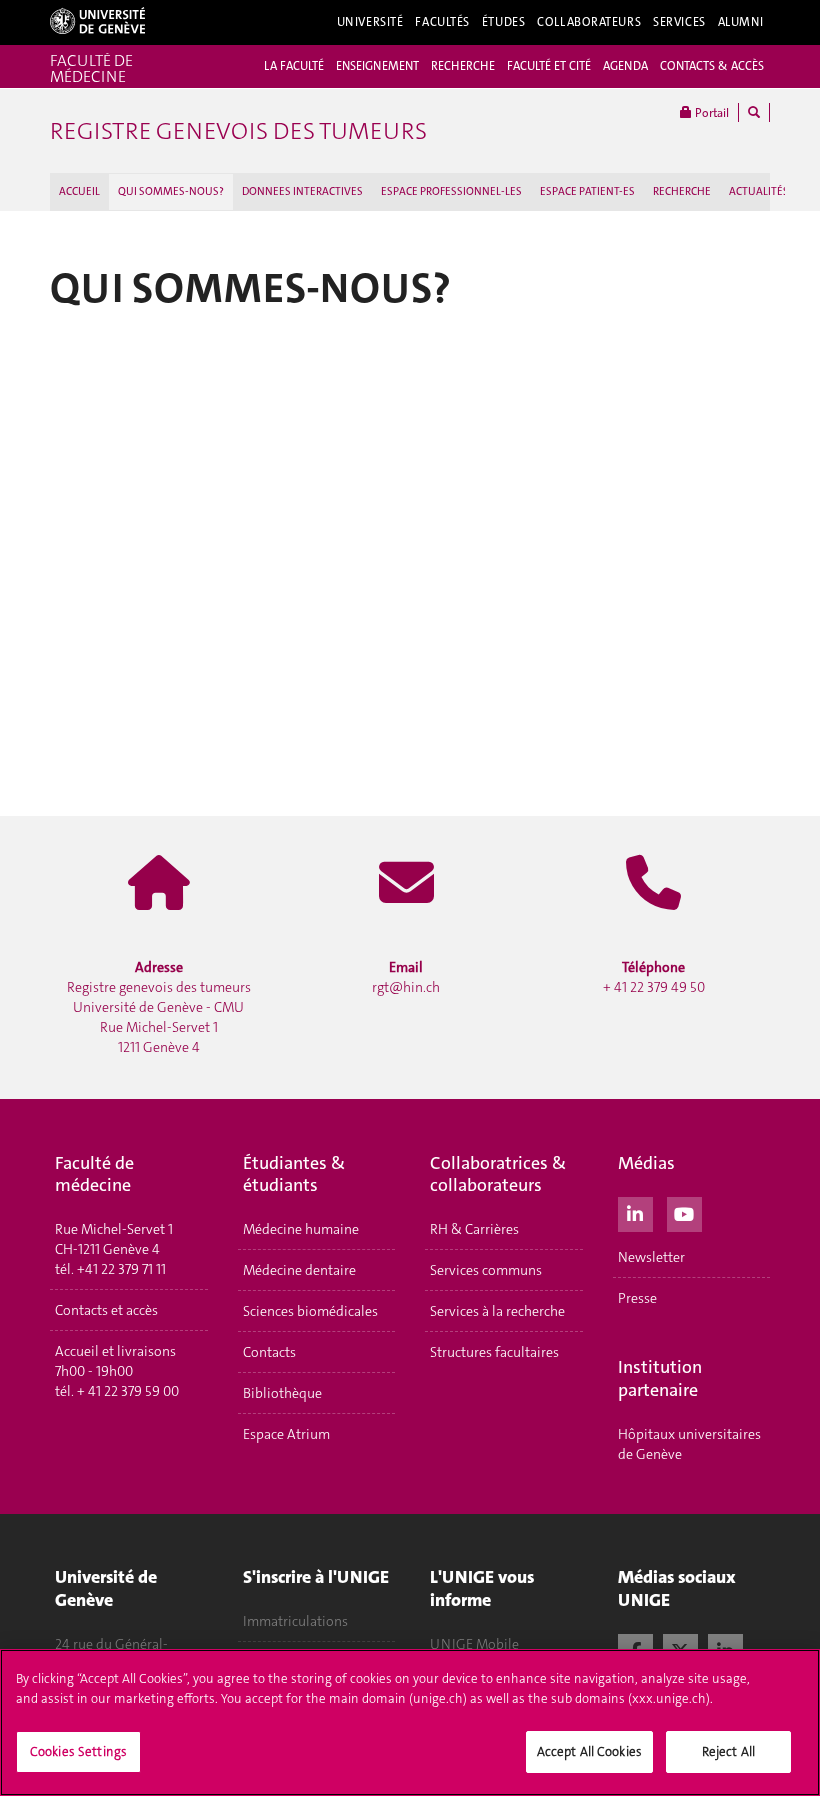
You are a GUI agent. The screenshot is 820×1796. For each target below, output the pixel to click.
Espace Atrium (286, 1434)
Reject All (728, 1751)
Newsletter (651, 1257)
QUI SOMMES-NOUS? (171, 191)
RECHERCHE (463, 66)
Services (679, 22)
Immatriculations (295, 1621)
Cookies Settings (78, 1751)
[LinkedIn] (635, 1212)
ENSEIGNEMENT (377, 66)
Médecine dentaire (299, 1270)
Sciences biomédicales (310, 1311)
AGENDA (625, 66)
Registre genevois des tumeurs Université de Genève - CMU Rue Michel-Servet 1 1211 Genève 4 (159, 1007)
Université (370, 22)
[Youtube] (684, 1212)
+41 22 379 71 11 (121, 1269)
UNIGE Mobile (474, 1644)
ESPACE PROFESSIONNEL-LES (451, 191)
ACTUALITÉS (759, 191)
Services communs (486, 1270)
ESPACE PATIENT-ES (587, 191)
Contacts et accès (106, 1310)
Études (503, 22)
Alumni (741, 22)
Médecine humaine (301, 1229)
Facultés (442, 22)
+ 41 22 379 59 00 (128, 1391)
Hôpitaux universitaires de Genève (689, 1444)
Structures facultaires (494, 1352)
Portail (710, 113)
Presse (637, 1298)
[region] (410, 1722)
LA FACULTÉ (294, 66)
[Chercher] (754, 112)
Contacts (269, 1352)
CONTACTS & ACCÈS (712, 66)
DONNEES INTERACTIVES (302, 191)
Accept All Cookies (589, 1751)
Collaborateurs (589, 22)
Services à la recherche (497, 1311)
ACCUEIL (79, 191)
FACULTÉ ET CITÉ (549, 66)
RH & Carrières (474, 1229)
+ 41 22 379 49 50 (654, 977)
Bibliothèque (282, 1393)
